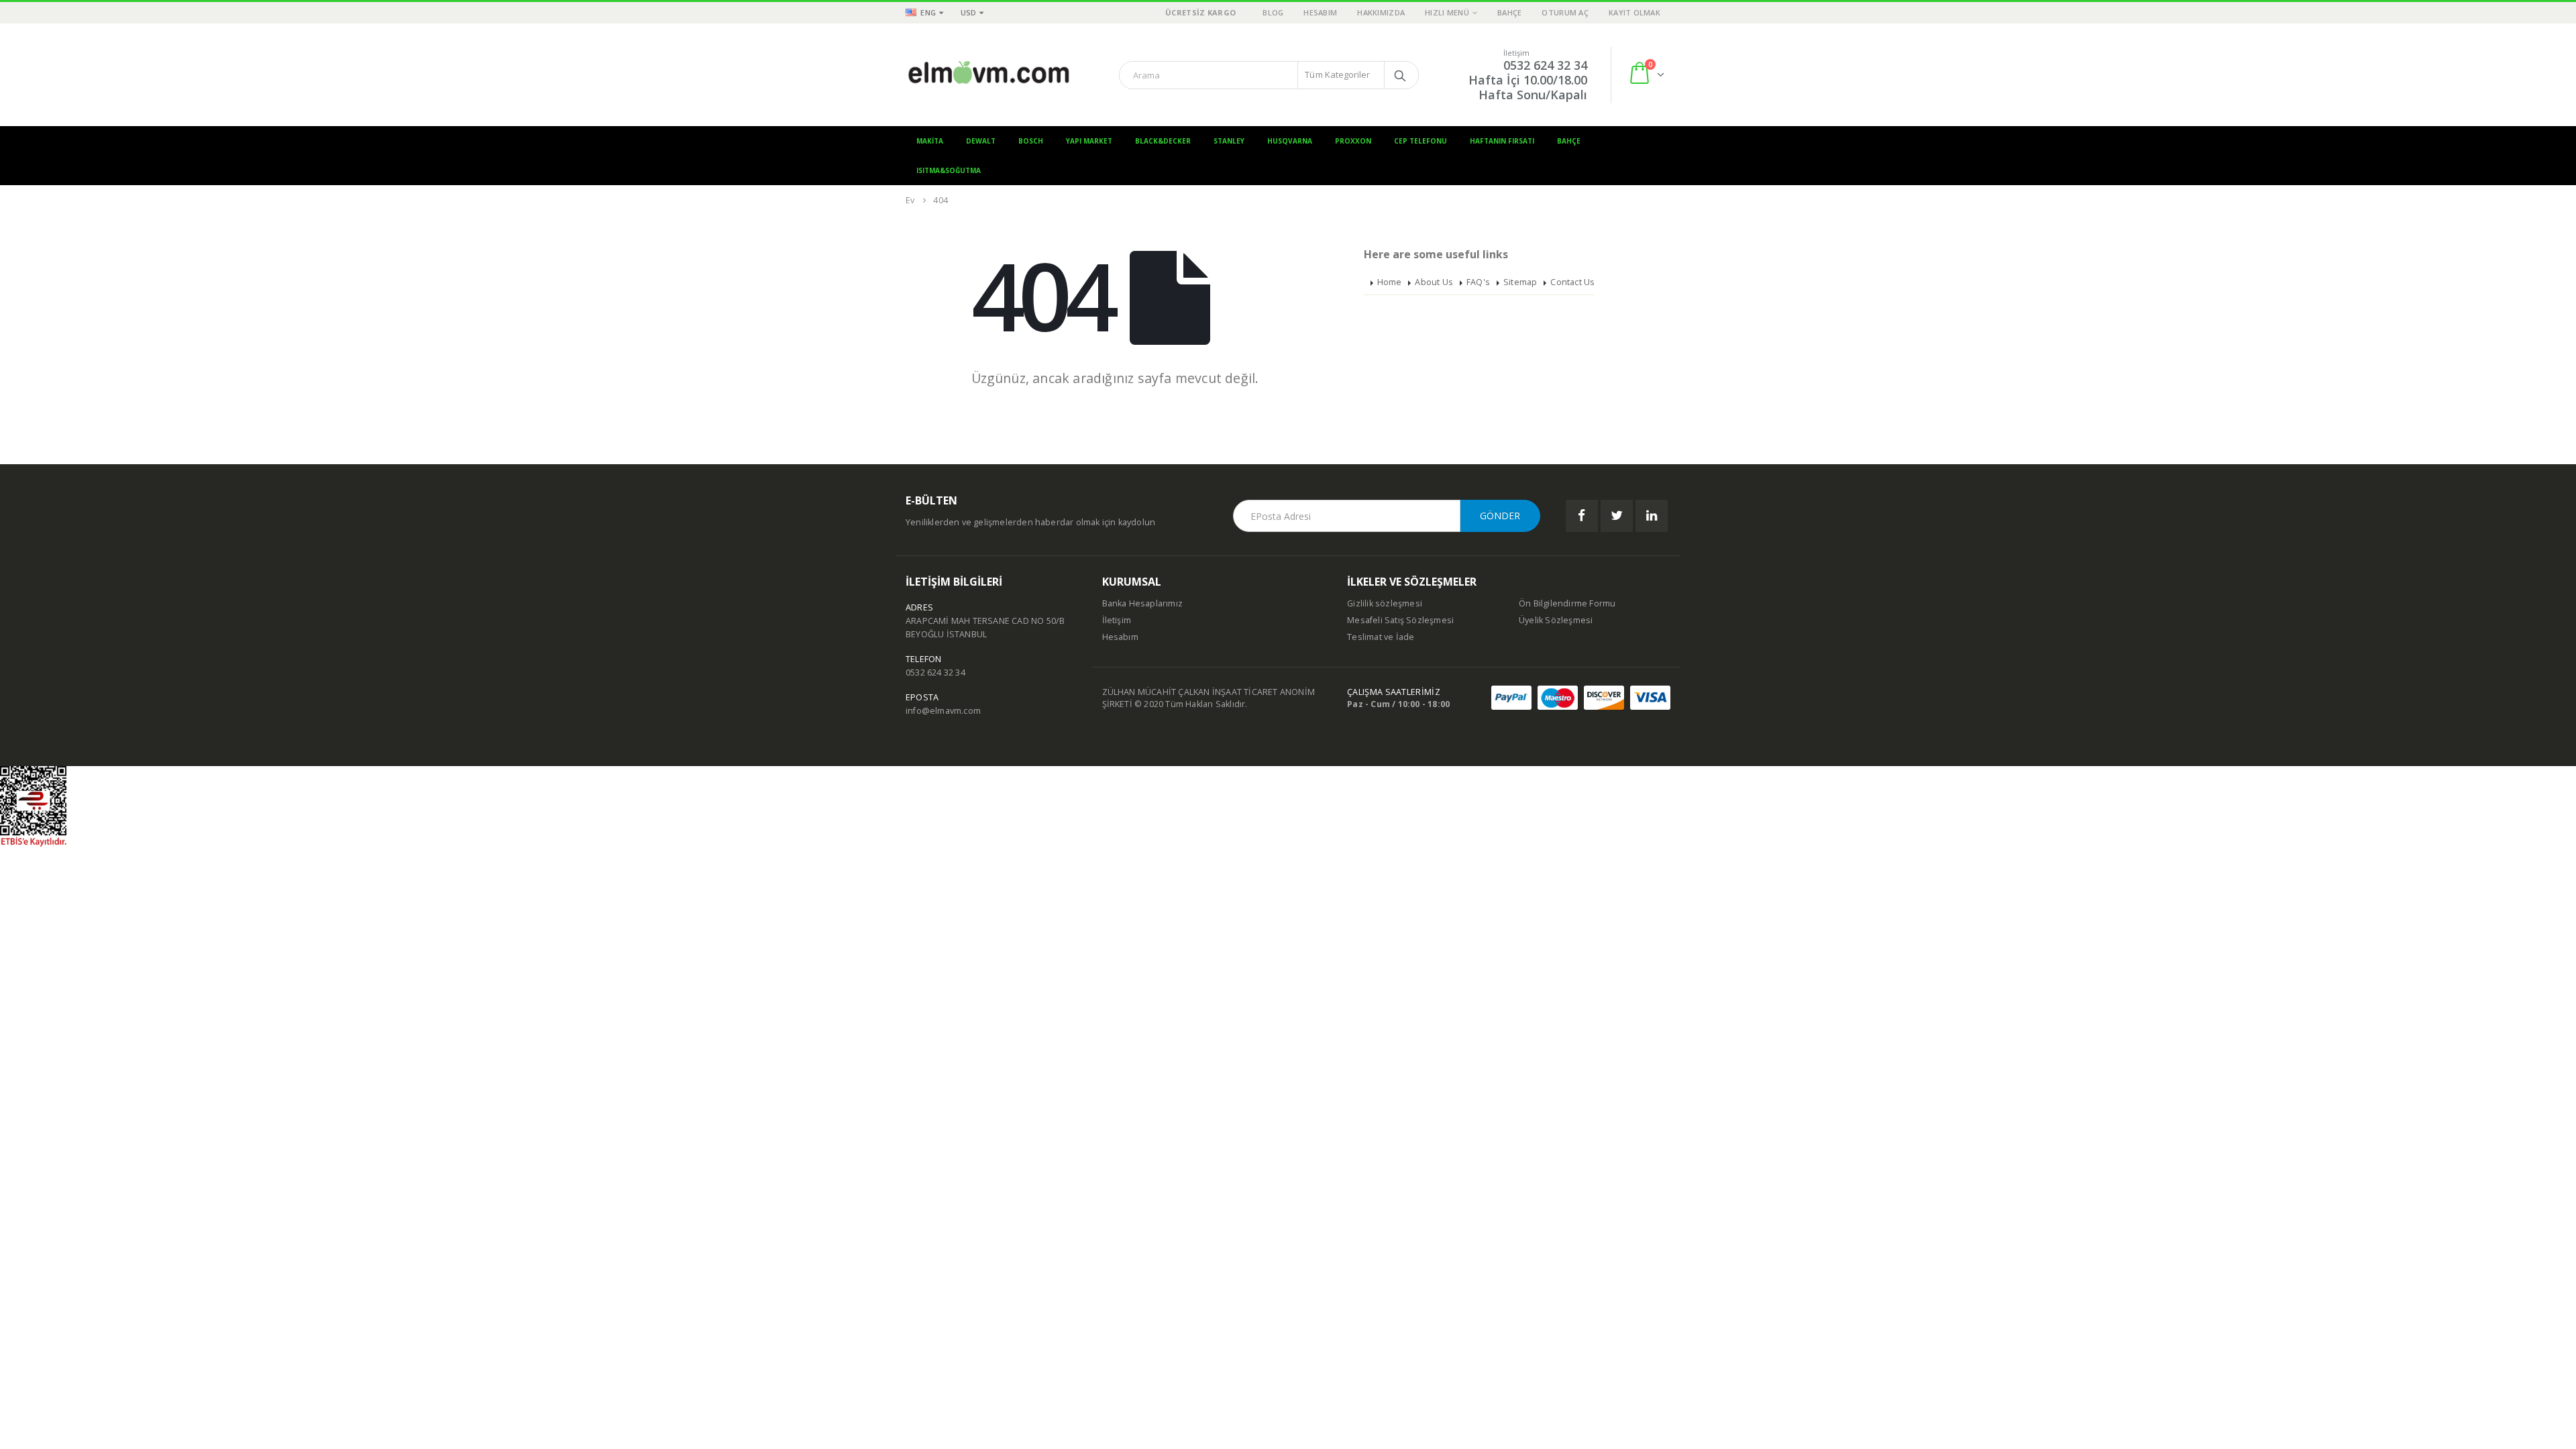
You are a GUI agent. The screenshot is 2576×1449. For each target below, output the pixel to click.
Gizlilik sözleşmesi (1385, 603)
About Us (1434, 282)
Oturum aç (1565, 12)
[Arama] (1400, 75)
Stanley (1229, 141)
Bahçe (1509, 12)
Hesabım (1320, 12)
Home (1390, 282)
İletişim (1117, 620)
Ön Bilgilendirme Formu (1567, 603)
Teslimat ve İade (1381, 637)
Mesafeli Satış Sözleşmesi (1400, 620)
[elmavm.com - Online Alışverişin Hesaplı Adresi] (989, 75)
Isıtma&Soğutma (949, 170)
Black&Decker (1163, 141)
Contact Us (1572, 282)
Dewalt (981, 141)
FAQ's (1478, 282)
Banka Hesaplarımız (1143, 603)
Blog (1273, 12)
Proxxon (1353, 141)
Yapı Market (1089, 141)
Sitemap (1520, 282)
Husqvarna (1290, 141)
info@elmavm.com (943, 711)
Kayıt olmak (1634, 12)
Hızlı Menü (1447, 12)
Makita (930, 141)
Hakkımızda (1381, 12)
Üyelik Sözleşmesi (1556, 620)
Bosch (1031, 141)
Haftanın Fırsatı (1502, 141)
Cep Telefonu (1420, 141)
